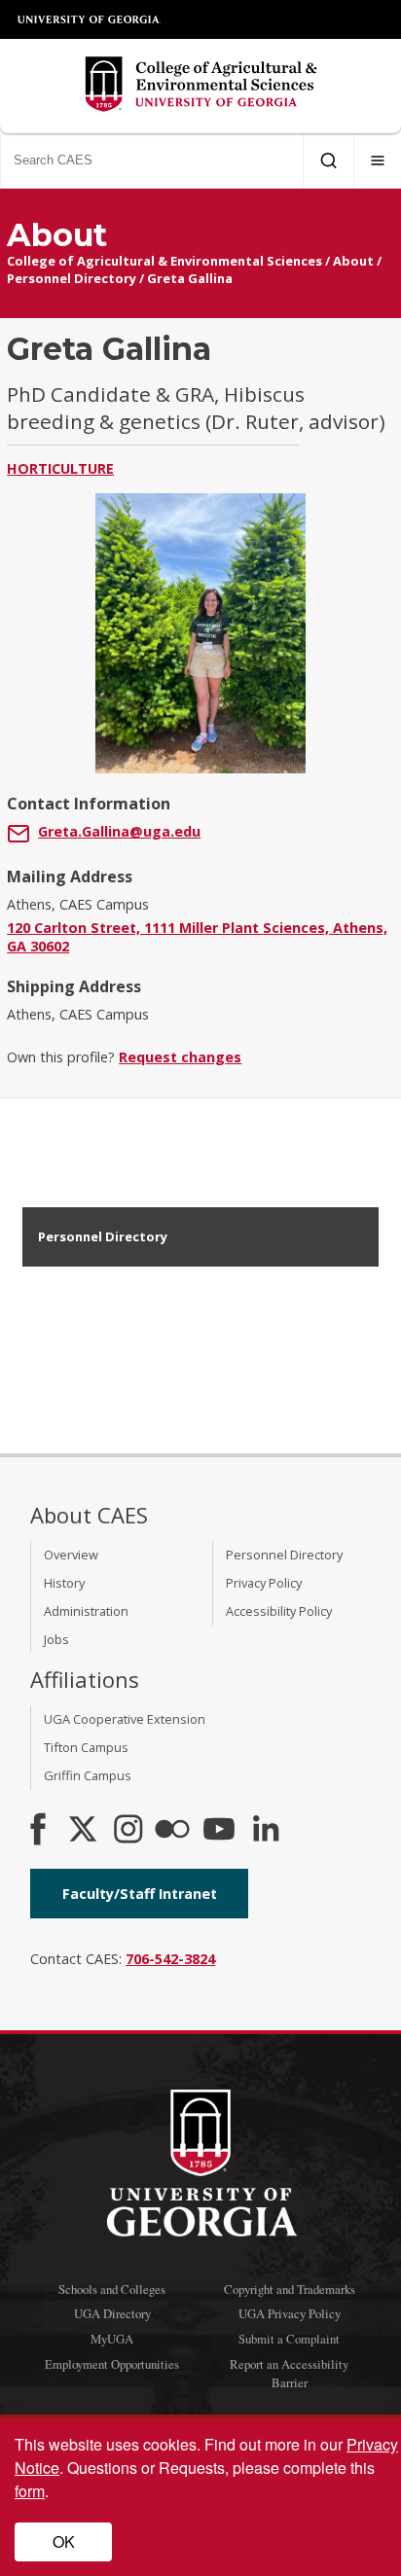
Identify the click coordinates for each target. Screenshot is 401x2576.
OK (64, 2541)
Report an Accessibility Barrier (289, 2373)
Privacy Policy (264, 1583)
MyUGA (112, 2339)
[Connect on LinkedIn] (266, 1831)
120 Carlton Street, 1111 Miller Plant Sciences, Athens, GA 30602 (197, 937)
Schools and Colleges (112, 2289)
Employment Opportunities (112, 2364)
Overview (71, 1555)
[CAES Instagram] (128, 1831)
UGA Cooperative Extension (125, 1719)
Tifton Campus (86, 1747)
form (30, 2491)
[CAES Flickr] (172, 1831)
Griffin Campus (88, 1775)
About (353, 261)
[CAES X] (85, 1831)
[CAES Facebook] (38, 1831)
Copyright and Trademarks (290, 2289)
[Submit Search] (328, 161)
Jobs (56, 1639)
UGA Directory (112, 2313)
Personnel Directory (72, 278)
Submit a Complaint (289, 2339)
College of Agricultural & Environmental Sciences (164, 261)
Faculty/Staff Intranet (140, 1894)
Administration (86, 1611)
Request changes (180, 1057)
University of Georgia (90, 19)
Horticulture (60, 468)
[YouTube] (219, 1831)
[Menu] (378, 161)
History (64, 1583)
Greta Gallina (190, 278)
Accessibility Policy (279, 1611)
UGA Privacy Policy (290, 2313)
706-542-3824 (170, 1959)
